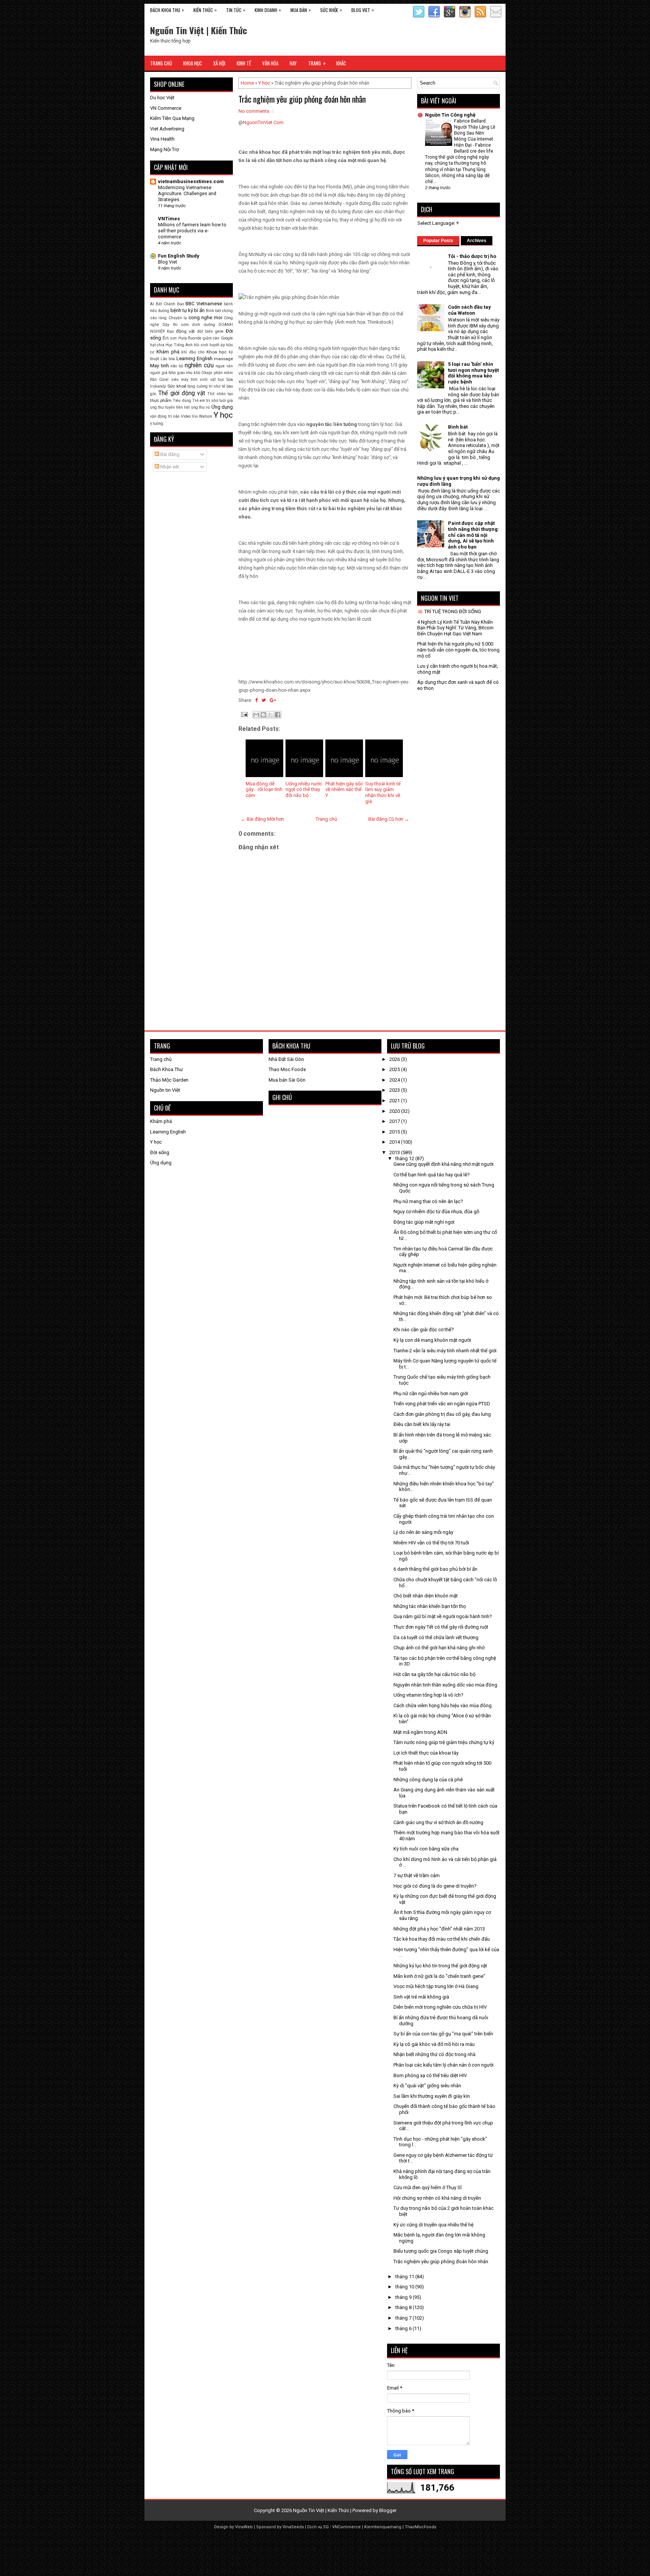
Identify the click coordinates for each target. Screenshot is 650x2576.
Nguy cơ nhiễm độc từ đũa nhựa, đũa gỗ (436, 1211)
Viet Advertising (167, 129)
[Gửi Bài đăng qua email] (244, 714)
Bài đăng (169, 454)
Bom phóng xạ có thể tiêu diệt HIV (430, 2075)
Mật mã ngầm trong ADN (420, 1732)
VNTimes (169, 219)
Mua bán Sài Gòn (287, 1080)
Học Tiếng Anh (179, 345)
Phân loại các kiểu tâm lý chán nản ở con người (443, 2065)
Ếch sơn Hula (175, 338)
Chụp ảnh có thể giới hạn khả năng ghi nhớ (439, 1648)
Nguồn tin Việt (165, 1090)
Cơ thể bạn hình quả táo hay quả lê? (432, 1175)
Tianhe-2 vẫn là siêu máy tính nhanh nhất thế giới (445, 1351)
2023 (395, 1090)
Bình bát (213, 311)
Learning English (194, 358)
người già (159, 373)
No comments (254, 111)
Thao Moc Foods (287, 1069)
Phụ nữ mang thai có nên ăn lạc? (428, 1201)
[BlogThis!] (263, 715)
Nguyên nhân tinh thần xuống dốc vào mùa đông (445, 1685)
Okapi (207, 373)
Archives (477, 241)
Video (186, 416)
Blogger (388, 2510)
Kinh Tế (244, 63)
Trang (317, 63)
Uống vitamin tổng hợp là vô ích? (428, 1695)
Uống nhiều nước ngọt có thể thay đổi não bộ (304, 789)
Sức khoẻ (177, 386)
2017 (395, 1121)
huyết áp (217, 345)
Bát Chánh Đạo (170, 304)
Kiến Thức (205, 10)
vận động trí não (165, 416)
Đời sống (160, 1152)
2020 (395, 1111)
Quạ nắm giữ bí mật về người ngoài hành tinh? (443, 1616)
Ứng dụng (222, 407)
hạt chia (157, 345)
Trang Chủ (161, 63)
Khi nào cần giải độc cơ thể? (424, 1330)
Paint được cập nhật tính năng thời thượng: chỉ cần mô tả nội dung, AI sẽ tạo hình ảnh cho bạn (474, 535)
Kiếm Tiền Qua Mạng (172, 118)
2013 (395, 1152)
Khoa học (217, 352)
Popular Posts (438, 241)
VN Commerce (166, 108)
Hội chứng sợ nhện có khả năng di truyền (437, 2198)
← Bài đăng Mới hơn (262, 819)
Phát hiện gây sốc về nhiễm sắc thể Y (344, 789)
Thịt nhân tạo (220, 394)
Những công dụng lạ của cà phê (428, 1780)
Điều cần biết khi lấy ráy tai (422, 1424)
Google (227, 338)
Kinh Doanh (268, 10)
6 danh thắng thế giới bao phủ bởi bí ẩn (435, 1569)
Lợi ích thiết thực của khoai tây (426, 1753)
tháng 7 (404, 2318)
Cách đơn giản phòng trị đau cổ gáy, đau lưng (442, 1414)
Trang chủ (326, 819)
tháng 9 (404, 2297)
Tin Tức (236, 10)
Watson (206, 416)
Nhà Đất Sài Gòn (286, 1059)
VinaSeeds (293, 2527)
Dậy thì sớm (176, 325)
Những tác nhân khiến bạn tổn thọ (430, 1606)
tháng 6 (404, 2328)
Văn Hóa (270, 63)
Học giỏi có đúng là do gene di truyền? (435, 1886)
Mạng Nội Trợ (164, 149)
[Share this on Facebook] (256, 700)
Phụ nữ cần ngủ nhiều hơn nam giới (431, 1393)
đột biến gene (210, 331)
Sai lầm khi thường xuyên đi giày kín (432, 2096)
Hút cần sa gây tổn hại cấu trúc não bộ (434, 1674)
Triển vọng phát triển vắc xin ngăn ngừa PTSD (442, 1404)
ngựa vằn (224, 366)
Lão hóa (168, 359)
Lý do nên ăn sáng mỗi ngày (423, 1532)
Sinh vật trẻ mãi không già (421, 1997)
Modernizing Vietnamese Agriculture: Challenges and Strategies (187, 194)
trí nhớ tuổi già (219, 401)
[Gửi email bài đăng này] (256, 715)
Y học (264, 83)
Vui (195, 416)
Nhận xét (169, 467)
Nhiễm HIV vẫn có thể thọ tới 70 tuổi (431, 1543)
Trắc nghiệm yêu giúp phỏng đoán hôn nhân (302, 99)
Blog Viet (363, 10)
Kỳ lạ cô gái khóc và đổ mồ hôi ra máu (434, 2044)
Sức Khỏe (331, 10)
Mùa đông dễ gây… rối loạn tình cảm (264, 789)
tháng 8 (404, 2307)
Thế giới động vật (182, 393)
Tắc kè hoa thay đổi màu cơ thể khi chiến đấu (442, 1939)
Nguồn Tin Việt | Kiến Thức (199, 30)
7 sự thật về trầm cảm (417, 1875)
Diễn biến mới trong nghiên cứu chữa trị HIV (440, 2007)
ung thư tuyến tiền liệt (170, 407)
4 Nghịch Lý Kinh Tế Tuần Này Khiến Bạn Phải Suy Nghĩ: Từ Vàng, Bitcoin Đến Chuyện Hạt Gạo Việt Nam (455, 628)
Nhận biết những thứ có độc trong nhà (434, 2054)
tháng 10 (405, 2287)
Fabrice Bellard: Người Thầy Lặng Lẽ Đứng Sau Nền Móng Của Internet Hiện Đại (475, 133)
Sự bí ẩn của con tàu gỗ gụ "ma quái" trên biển (443, 2034)
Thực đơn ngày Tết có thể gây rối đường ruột (441, 1627)
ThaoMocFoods (421, 2527)
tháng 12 (405, 1158)
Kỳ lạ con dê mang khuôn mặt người (432, 1340)
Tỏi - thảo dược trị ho (472, 256)
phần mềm (223, 373)
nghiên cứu (199, 365)
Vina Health (162, 139)
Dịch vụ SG (318, 2527)
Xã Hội (219, 63)
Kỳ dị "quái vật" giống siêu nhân (427, 2086)
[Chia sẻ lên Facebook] (278, 715)
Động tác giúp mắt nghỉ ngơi (424, 1222)
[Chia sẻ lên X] (270, 715)
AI (152, 304)
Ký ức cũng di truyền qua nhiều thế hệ (434, 2225)
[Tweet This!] (264, 700)
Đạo (170, 331)
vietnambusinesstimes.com (191, 181)
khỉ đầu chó (193, 352)
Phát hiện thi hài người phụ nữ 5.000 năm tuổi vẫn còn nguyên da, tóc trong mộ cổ (458, 650)
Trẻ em (199, 401)
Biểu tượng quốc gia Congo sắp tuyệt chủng (441, 2251)
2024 (395, 1080)
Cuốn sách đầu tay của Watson (469, 310)
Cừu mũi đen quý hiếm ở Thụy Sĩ (428, 2187)
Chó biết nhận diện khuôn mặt (426, 1596)
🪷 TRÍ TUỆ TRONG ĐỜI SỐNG (449, 611)
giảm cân (211, 338)
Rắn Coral (159, 380)
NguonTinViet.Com (263, 122)
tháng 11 (405, 2277)
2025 (395, 1069)
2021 (395, 1101)
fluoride (195, 338)
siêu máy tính (185, 380)
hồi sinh (201, 345)
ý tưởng (157, 424)
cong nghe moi (205, 317)
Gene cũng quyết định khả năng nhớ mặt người (443, 1164)
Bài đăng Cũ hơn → (389, 819)
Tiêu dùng (182, 401)
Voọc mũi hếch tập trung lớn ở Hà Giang (436, 1986)
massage (223, 359)
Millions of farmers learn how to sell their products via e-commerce (192, 231)
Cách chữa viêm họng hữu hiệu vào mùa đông (443, 1705)
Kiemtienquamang (383, 2527)
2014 (395, 1142)
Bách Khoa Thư (167, 10)
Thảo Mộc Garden (169, 1080)
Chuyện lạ (178, 318)
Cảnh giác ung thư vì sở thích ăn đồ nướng (438, 1822)
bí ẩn (199, 310)
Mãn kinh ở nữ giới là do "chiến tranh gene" (439, 1976)
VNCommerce (346, 2527)
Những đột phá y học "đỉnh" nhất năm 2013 (439, 1929)
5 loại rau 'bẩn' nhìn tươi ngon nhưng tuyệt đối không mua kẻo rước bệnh (473, 373)
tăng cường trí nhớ (204, 386)
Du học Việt (162, 98)
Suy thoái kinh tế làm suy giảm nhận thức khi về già (383, 792)
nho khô (193, 373)
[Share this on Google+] (273, 700)
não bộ (177, 366)
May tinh (159, 366)
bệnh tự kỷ (182, 310)
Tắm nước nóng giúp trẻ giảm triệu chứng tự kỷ (444, 1742)
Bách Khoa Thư (166, 1069)
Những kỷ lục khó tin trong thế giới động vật (440, 1966)
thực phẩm (161, 400)
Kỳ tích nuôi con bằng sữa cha (426, 1849)
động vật (185, 331)
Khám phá (168, 352)
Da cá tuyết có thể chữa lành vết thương (436, 1637)
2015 (395, 1132)
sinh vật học (212, 380)
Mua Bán (301, 10)
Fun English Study (179, 256)
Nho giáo (177, 373)
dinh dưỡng (204, 325)
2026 (395, 1059)
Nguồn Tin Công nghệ (450, 115)
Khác (341, 63)
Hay (293, 63)
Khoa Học (193, 63)
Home (247, 83)
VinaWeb (244, 2527)
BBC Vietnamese (204, 304)
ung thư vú (201, 407)
